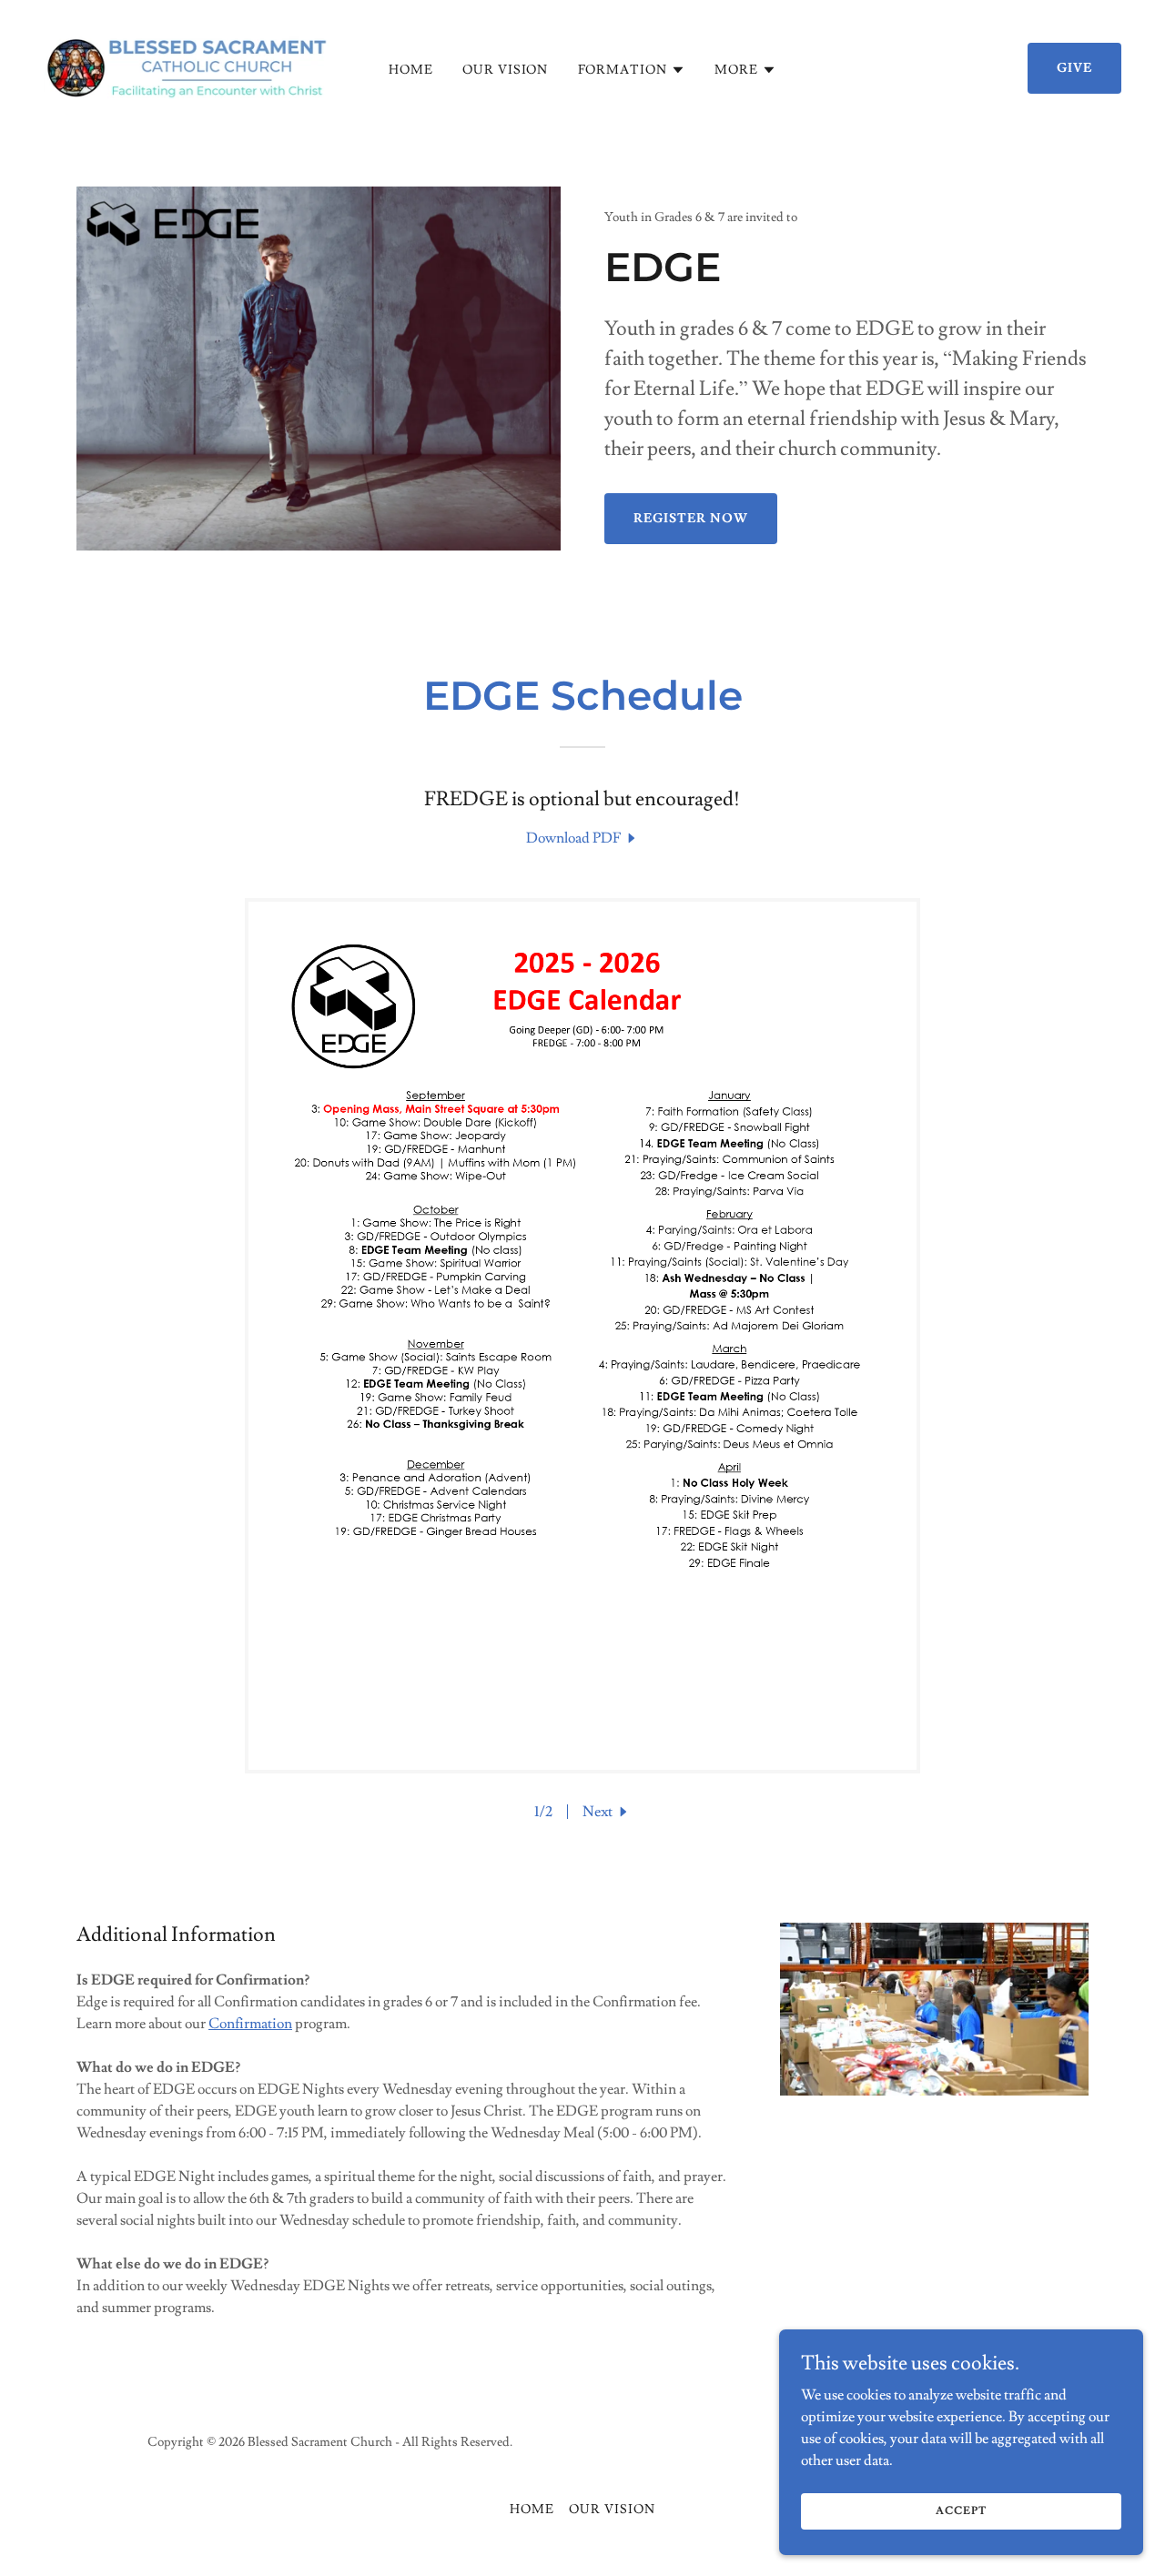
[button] (632, 70)
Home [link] (411, 70)
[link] (187, 65)
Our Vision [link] (506, 70)
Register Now (691, 519)
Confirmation (250, 2024)
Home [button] (532, 2510)
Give (1074, 68)
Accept (961, 2511)
